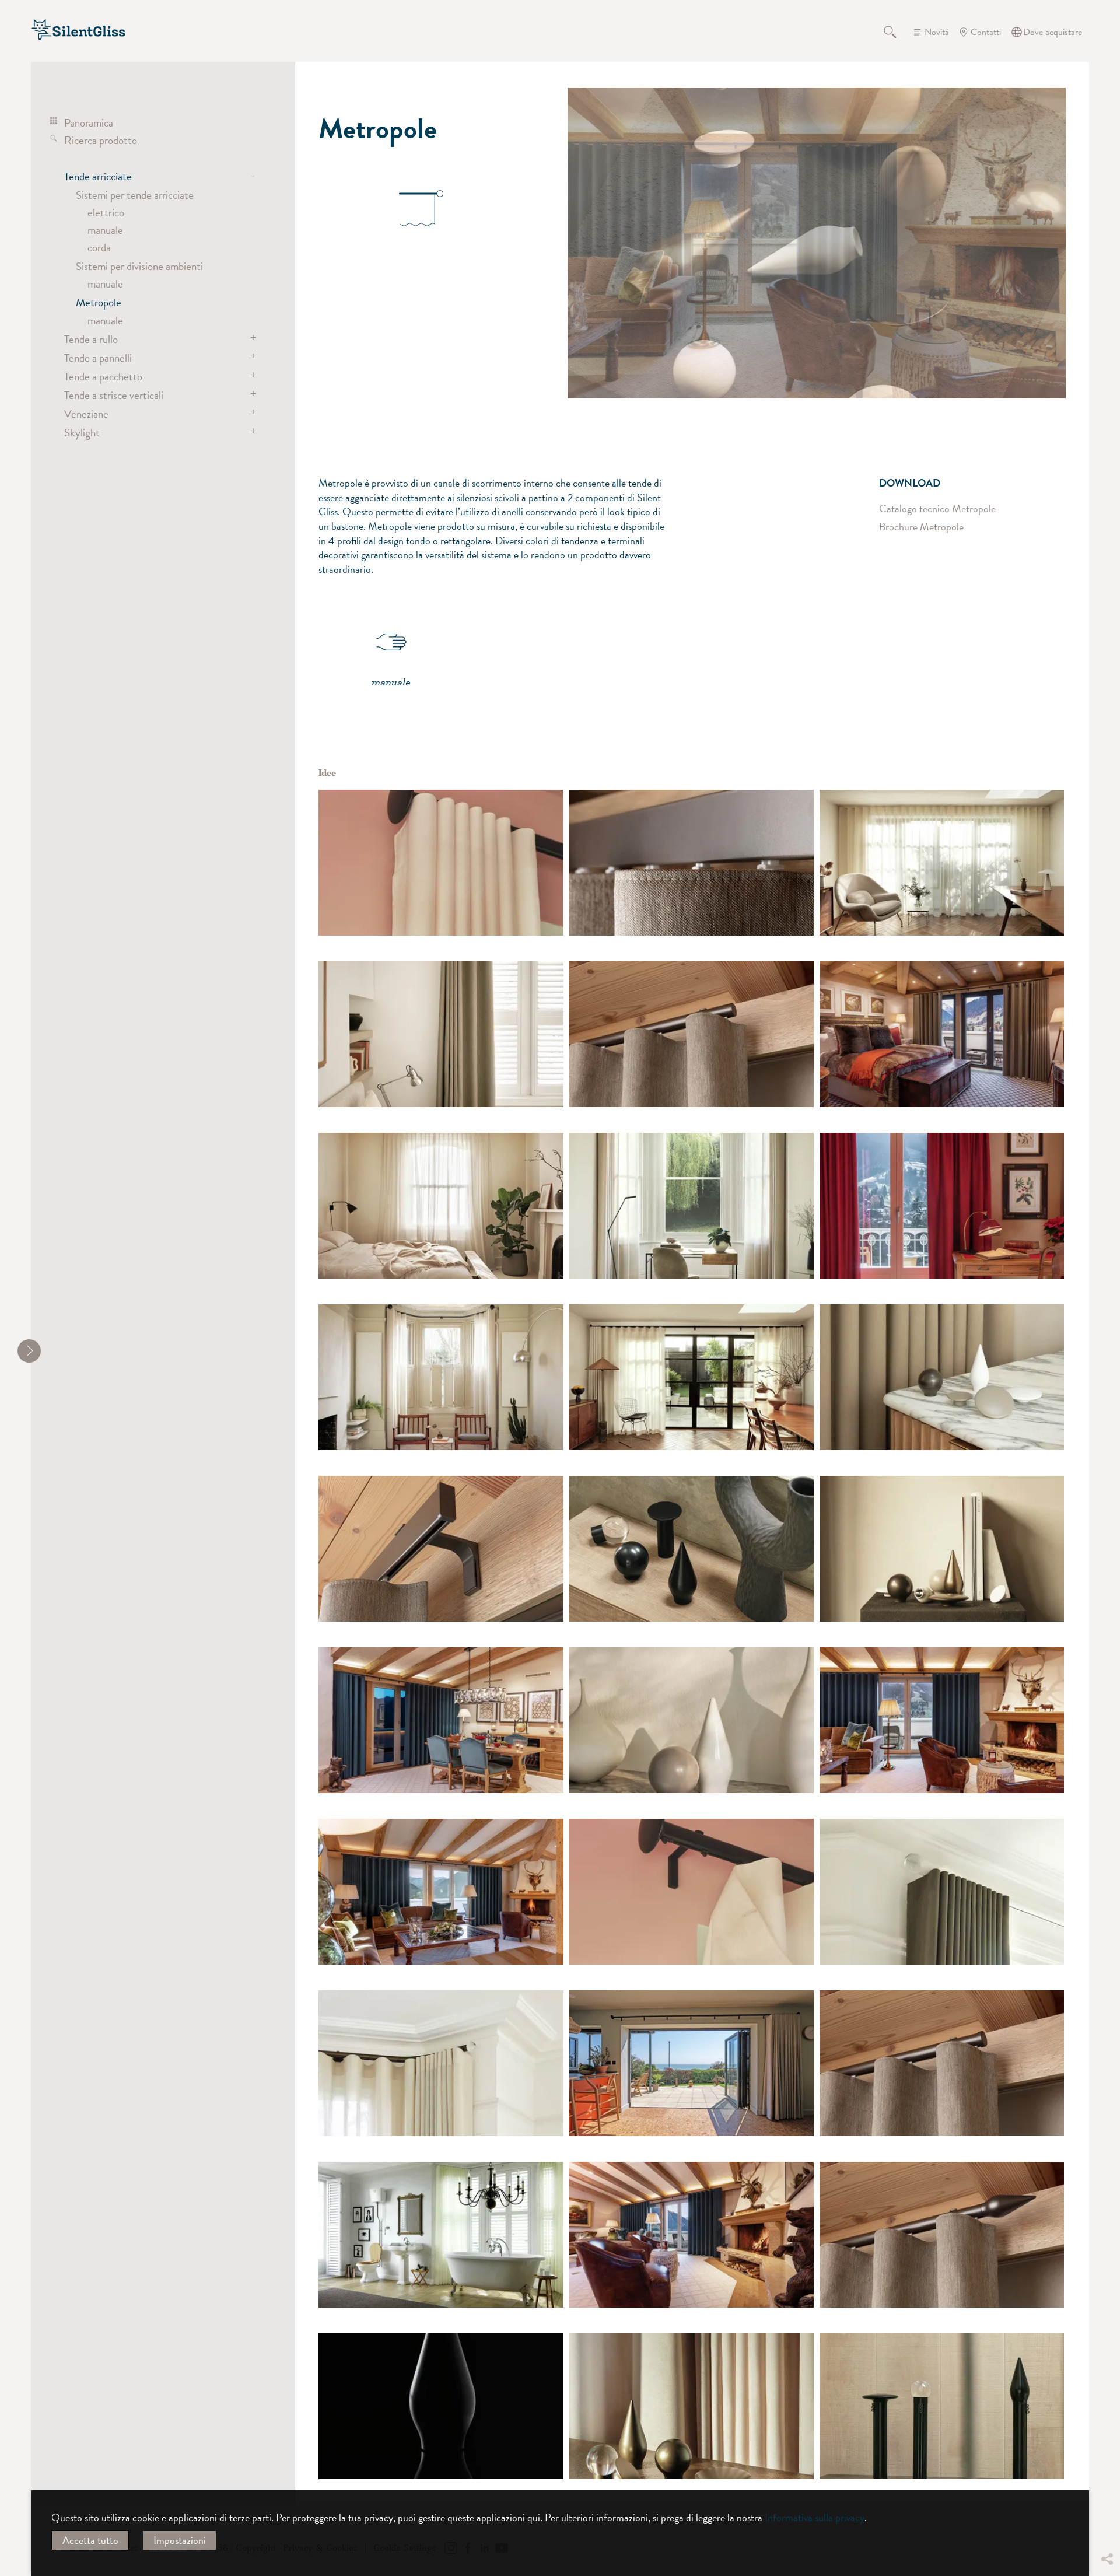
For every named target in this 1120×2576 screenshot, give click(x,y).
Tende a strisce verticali (114, 395)
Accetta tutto (90, 2540)
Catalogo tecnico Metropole (937, 508)
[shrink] (29, 1351)
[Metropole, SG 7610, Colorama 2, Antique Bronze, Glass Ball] (441, 2063)
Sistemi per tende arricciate (135, 195)
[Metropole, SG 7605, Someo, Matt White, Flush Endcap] (942, 863)
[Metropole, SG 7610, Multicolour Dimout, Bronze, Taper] (441, 1034)
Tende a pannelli (98, 358)
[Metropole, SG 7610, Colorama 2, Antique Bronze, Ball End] (692, 1206)
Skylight (82, 432)
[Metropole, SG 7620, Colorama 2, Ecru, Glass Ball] (942, 1892)
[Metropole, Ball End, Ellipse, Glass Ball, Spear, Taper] (692, 2406)
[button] (1107, 2472)
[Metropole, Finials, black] (692, 1549)
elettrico (106, 212)
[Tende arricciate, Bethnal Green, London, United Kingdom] (942, 1549)
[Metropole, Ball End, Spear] (692, 1720)
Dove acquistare (1053, 32)
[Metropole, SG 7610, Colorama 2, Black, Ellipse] (692, 1377)
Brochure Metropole (921, 527)
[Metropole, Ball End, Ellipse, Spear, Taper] (942, 1377)
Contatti (986, 32)
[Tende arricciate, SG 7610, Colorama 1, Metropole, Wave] (441, 2235)
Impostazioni (180, 2540)
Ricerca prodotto (101, 140)
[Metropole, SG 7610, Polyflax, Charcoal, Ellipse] (441, 1377)
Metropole (99, 302)
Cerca (897, 32)
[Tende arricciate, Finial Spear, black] (441, 2406)
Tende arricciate (98, 176)
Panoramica (89, 123)
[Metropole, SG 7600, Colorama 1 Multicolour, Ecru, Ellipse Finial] (441, 1206)
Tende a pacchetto (103, 376)
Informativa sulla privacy (815, 2517)
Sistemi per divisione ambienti (139, 266)
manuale (105, 230)
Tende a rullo (91, 339)
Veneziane (86, 414)
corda (99, 247)
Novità (937, 32)
